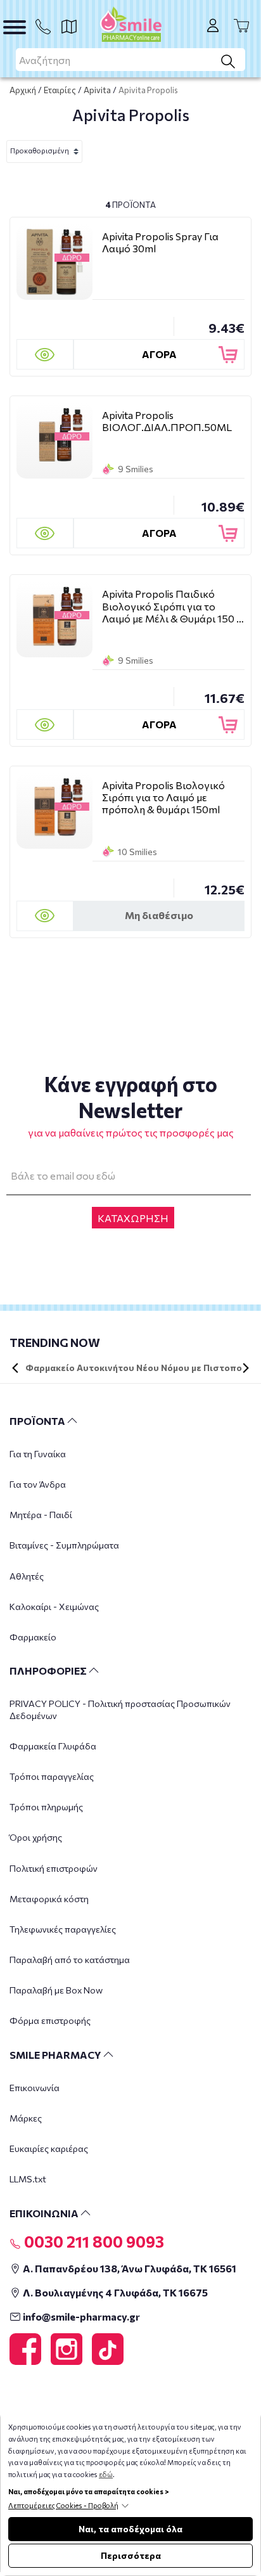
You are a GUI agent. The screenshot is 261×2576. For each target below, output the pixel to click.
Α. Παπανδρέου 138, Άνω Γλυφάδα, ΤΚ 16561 (129, 2268)
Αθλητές (27, 1576)
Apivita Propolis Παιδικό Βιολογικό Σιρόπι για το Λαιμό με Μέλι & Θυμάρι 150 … (173, 606)
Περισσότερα (131, 2555)
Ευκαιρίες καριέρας (49, 2148)
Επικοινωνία (35, 2088)
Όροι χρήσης (36, 1837)
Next (246, 1368)
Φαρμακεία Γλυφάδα (53, 1746)
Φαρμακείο (33, 1637)
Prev (15, 1368)
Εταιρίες (60, 90)
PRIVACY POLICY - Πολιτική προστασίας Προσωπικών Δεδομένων (120, 1709)
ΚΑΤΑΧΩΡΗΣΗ (133, 1218)
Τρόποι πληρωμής (46, 1807)
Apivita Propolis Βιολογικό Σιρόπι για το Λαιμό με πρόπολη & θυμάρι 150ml (163, 797)
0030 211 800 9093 (92, 2241)
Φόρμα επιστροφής (50, 2020)
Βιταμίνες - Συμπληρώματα (64, 1545)
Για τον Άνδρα (38, 1484)
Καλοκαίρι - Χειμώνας (54, 1607)
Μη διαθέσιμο (159, 915)
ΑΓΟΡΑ (159, 354)
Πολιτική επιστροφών (54, 1868)
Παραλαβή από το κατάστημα (70, 1960)
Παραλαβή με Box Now (56, 1990)
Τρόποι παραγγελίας (52, 1776)
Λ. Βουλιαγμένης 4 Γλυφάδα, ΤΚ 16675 (114, 2292)
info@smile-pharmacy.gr (80, 2316)
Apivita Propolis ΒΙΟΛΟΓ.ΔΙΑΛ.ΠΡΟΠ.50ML (167, 421)
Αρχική (23, 90)
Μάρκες (26, 2118)
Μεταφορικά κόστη (49, 1899)
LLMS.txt (28, 2179)
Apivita (97, 90)
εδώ (106, 2474)
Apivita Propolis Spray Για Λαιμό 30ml (160, 242)
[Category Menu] (15, 27)
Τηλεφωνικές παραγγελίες (63, 1929)
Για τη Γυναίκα (38, 1454)
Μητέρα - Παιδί (41, 1515)
